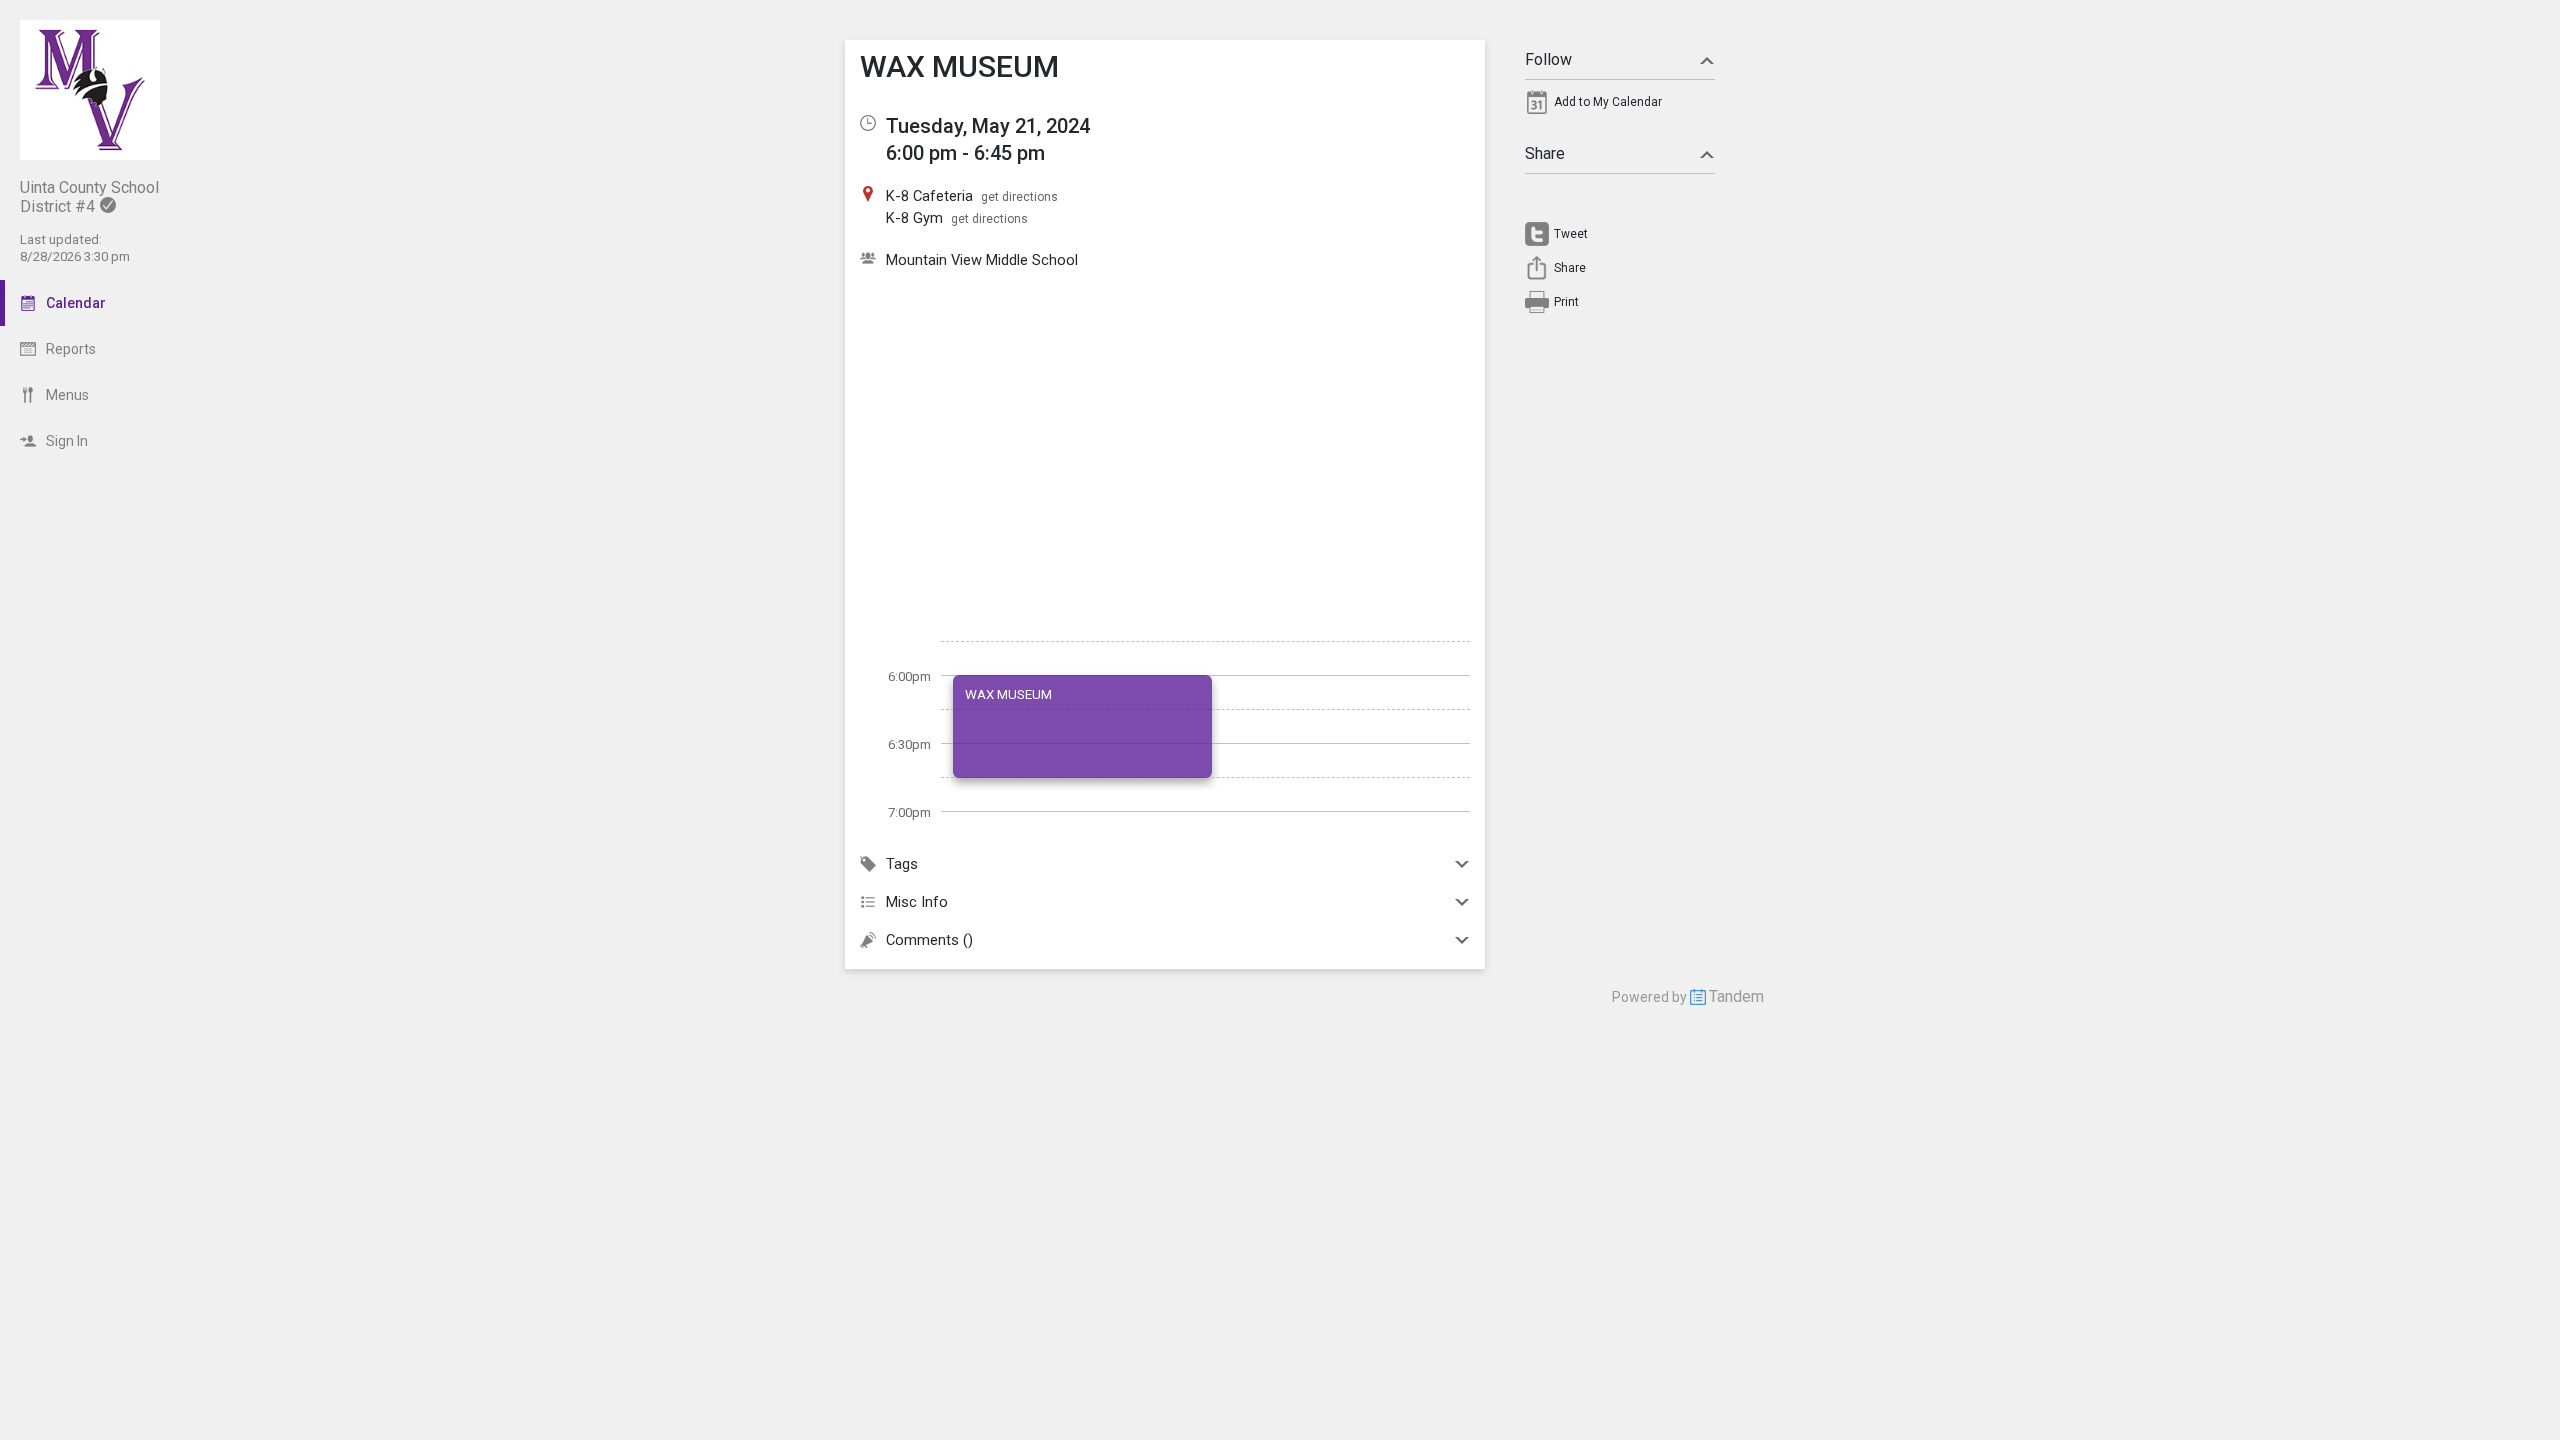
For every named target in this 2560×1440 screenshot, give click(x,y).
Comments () (929, 940)
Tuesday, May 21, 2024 (988, 126)
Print (1566, 302)
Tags (902, 864)
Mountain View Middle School (982, 260)
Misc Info (917, 902)
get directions (1019, 197)
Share (1545, 153)
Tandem (1736, 996)
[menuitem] (1620, 107)
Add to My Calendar (1608, 102)
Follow (1548, 59)
